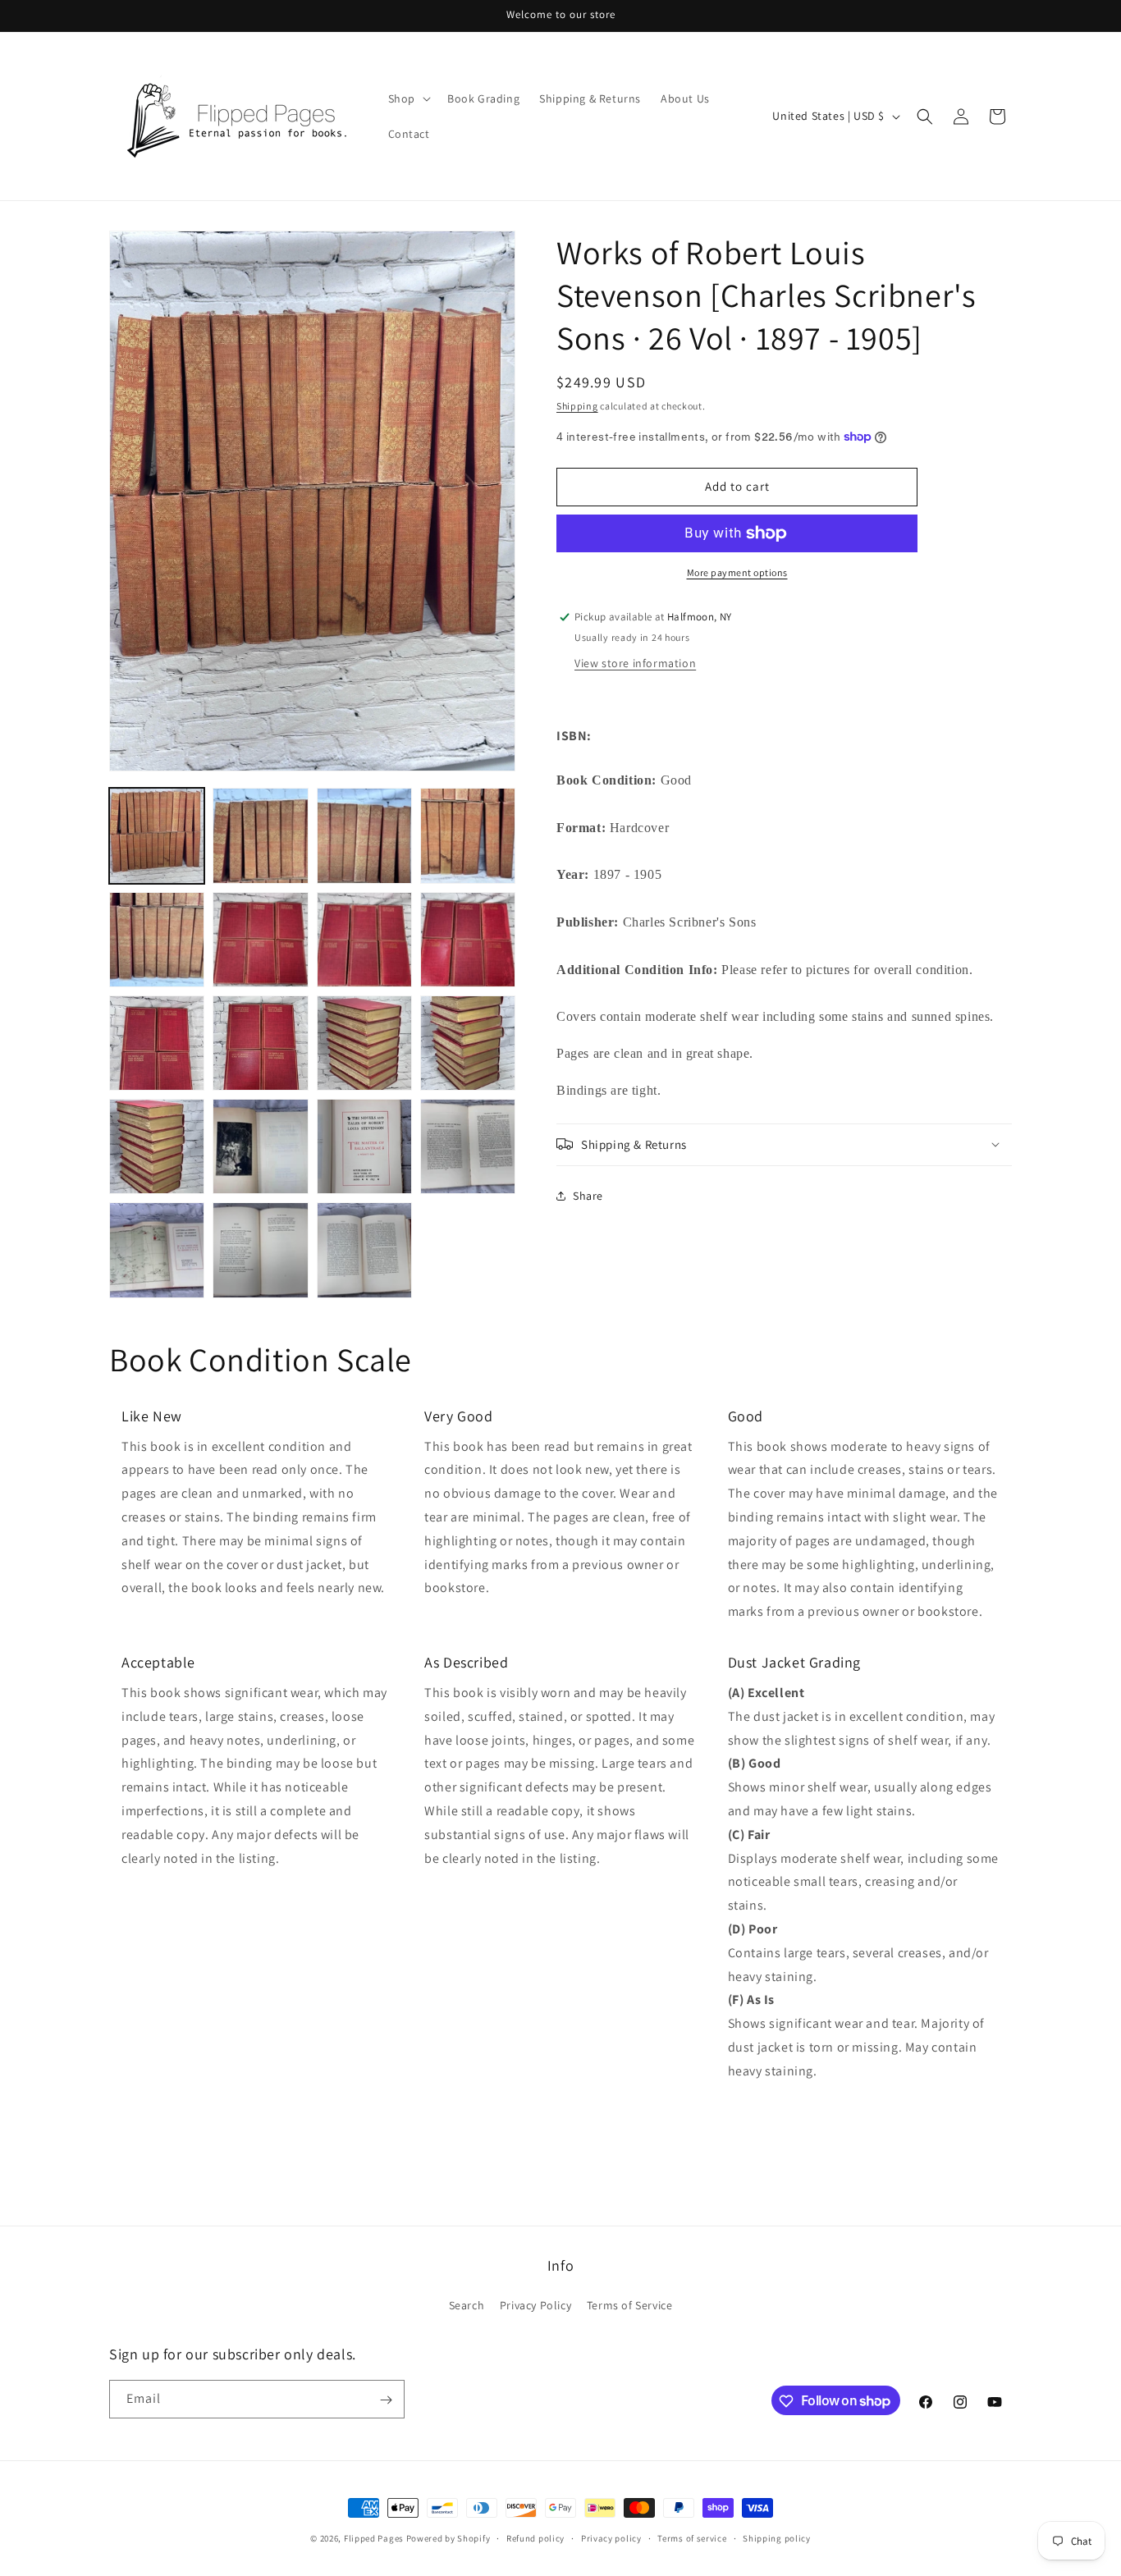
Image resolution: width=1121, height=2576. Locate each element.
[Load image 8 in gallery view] (468, 940)
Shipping (577, 406)
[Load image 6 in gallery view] (260, 940)
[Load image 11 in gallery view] (364, 1043)
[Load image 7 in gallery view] (364, 940)
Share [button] (588, 1196)
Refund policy (535, 2537)
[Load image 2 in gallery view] (260, 835)
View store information (635, 662)
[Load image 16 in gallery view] (468, 1146)
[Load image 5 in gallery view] (157, 940)
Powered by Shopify (448, 2538)
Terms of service (692, 2537)
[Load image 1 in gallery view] (157, 835)
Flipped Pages (374, 2538)
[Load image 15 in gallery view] (364, 1146)
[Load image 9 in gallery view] (157, 1043)
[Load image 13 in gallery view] (157, 1146)
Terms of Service (630, 2305)
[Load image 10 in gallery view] (260, 1043)
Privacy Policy (535, 2305)
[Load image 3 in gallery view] (364, 835)
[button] (408, 98)
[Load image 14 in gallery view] (260, 1146)
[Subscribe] (386, 2400)
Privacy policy (611, 2537)
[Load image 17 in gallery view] (157, 1250)
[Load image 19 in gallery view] (364, 1250)
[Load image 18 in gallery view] (260, 1250)
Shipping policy (777, 2537)
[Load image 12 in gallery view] (468, 1043)
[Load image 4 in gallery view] (468, 835)
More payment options (737, 572)
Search (467, 2305)
